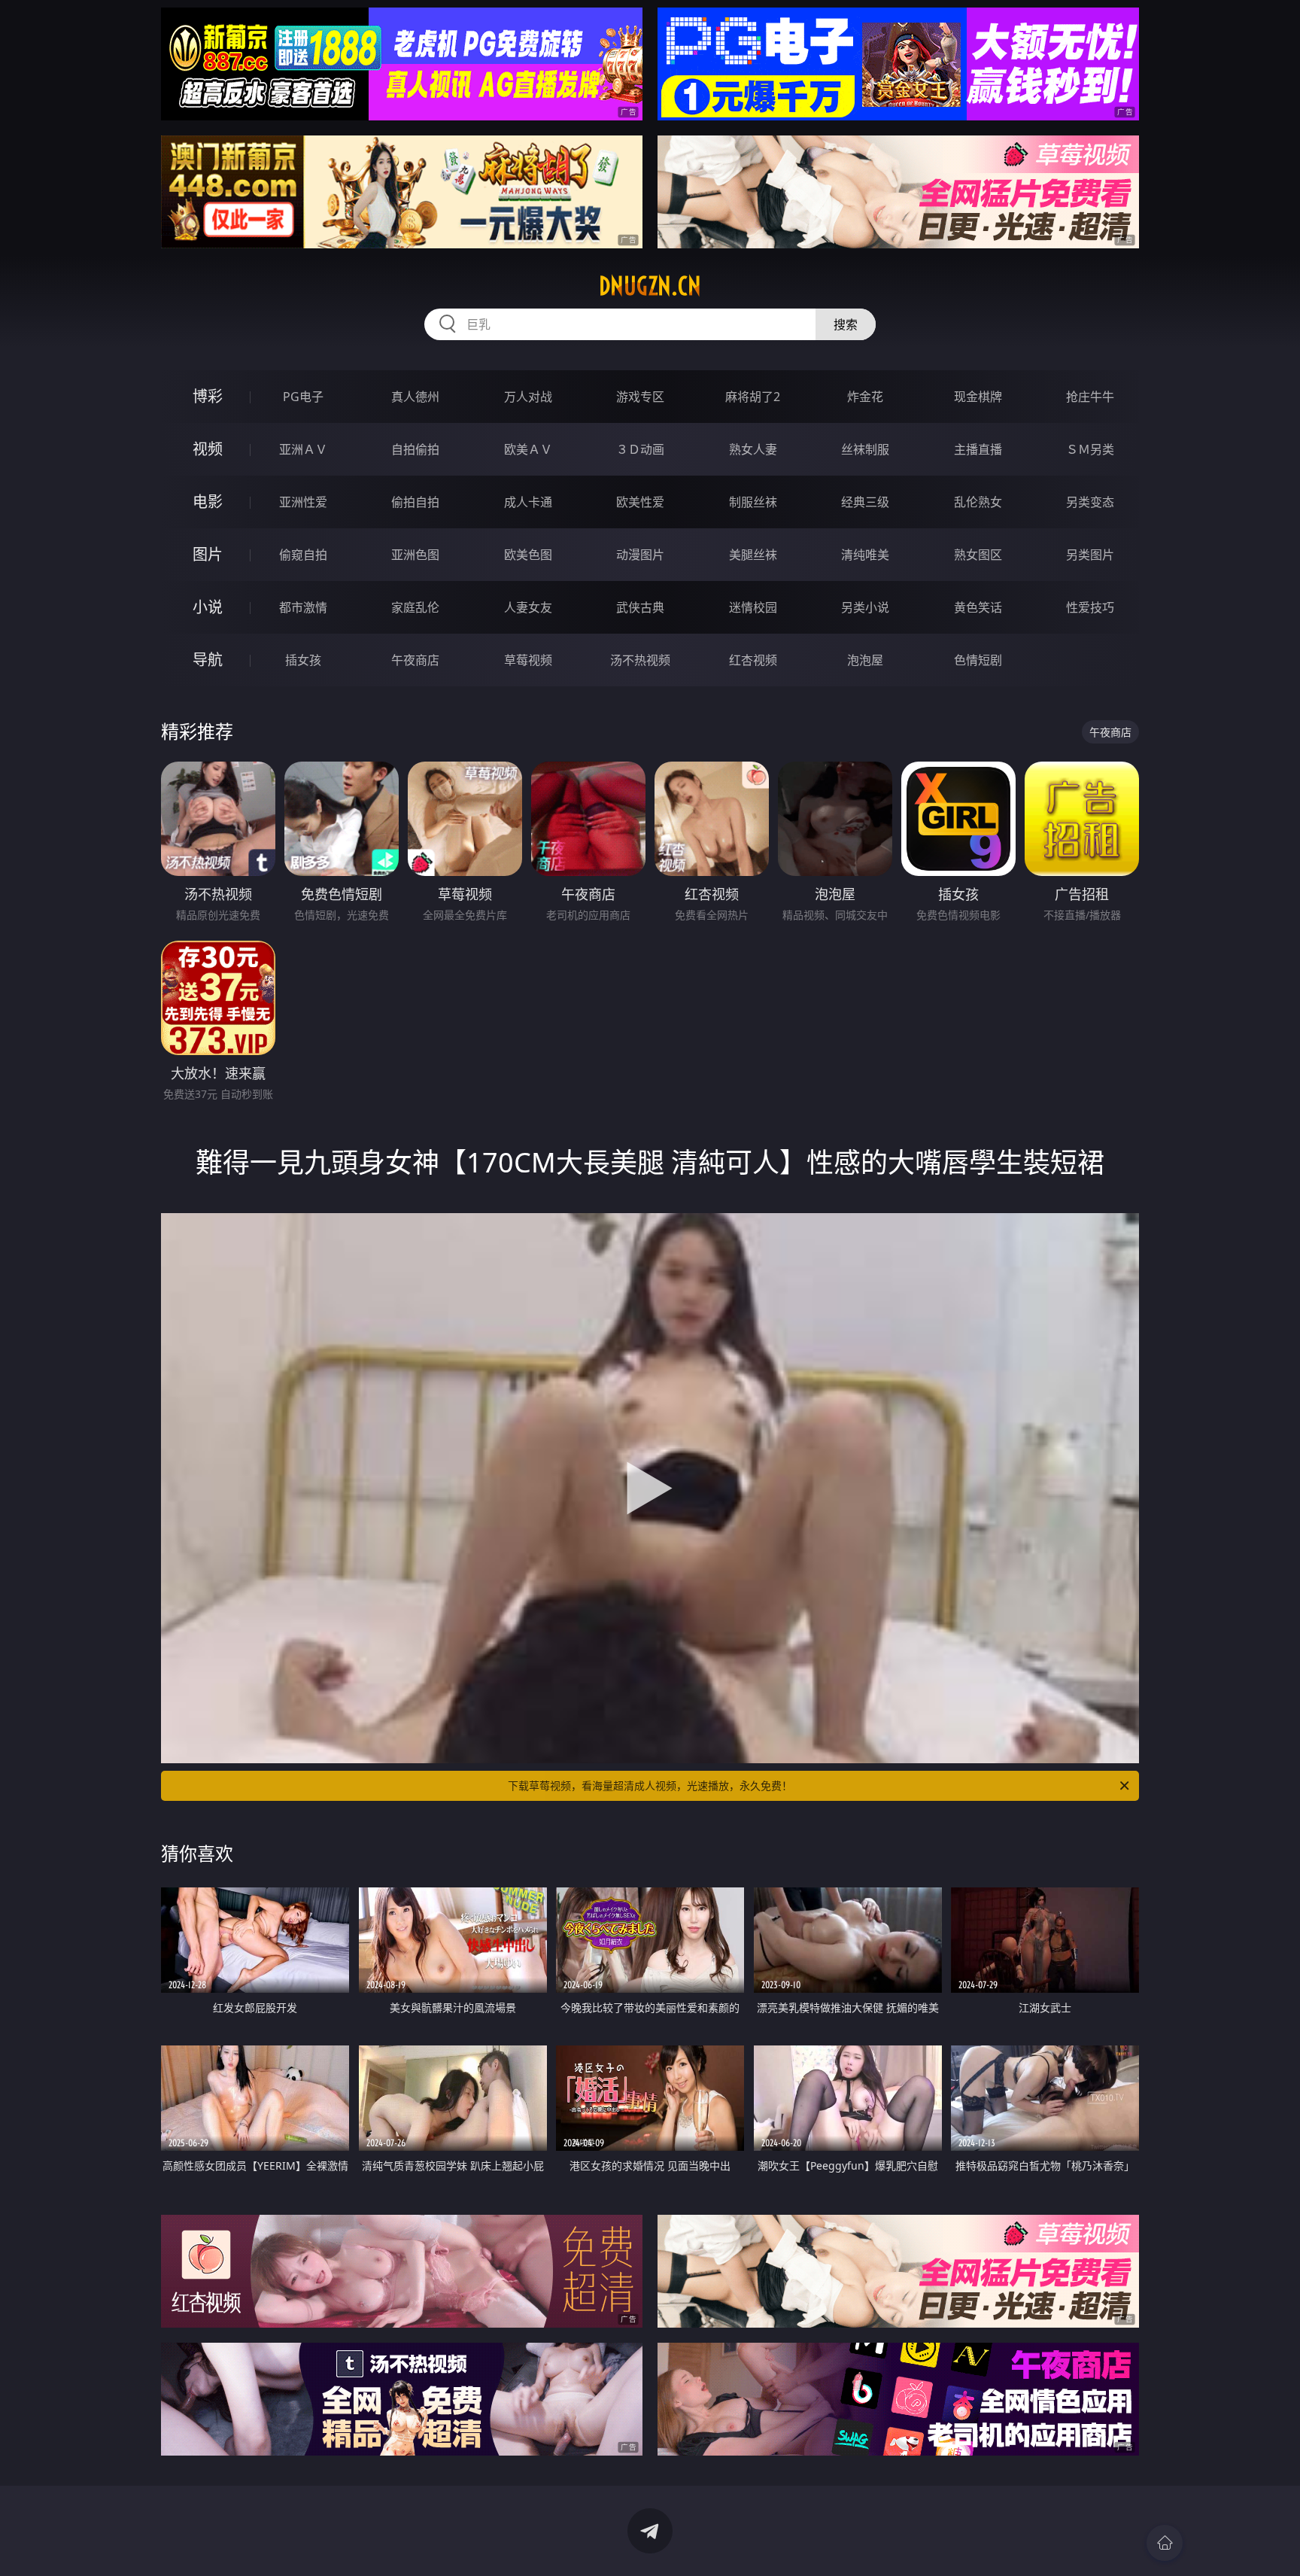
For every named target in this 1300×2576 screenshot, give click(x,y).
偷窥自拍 (303, 555)
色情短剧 (978, 660)
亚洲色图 (415, 555)
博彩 (208, 396)
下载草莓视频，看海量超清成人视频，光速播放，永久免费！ (650, 1785)
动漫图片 (640, 555)
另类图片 (1090, 555)
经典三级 (865, 502)
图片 (208, 554)
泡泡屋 (865, 660)
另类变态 (1090, 502)
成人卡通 (528, 502)
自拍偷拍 (415, 449)
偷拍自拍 (415, 502)
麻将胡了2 (753, 397)
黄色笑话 (978, 607)
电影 (208, 502)
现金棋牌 (978, 397)
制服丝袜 (753, 502)
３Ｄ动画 (640, 449)
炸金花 (865, 397)
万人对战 (528, 397)
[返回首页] (1165, 2543)
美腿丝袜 (753, 555)
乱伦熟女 (978, 502)
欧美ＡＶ (528, 449)
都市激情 (303, 607)
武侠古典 (640, 607)
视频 (208, 449)
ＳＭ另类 (1090, 449)
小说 (208, 607)
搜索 (846, 324)
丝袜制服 (865, 449)
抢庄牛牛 (1090, 397)
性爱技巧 (1090, 607)
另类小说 (865, 607)
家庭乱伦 (415, 607)
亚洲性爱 (303, 502)
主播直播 (978, 449)
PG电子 (303, 397)
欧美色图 (528, 555)
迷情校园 (753, 607)
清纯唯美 (865, 555)
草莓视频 (528, 660)
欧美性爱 (640, 502)
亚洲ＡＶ (303, 449)
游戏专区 (640, 397)
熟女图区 (978, 555)
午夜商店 (415, 660)
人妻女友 (528, 607)
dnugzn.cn (650, 286)
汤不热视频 (640, 660)
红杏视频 (753, 660)
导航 (208, 660)
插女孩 (303, 660)
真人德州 (415, 397)
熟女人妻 (753, 449)
